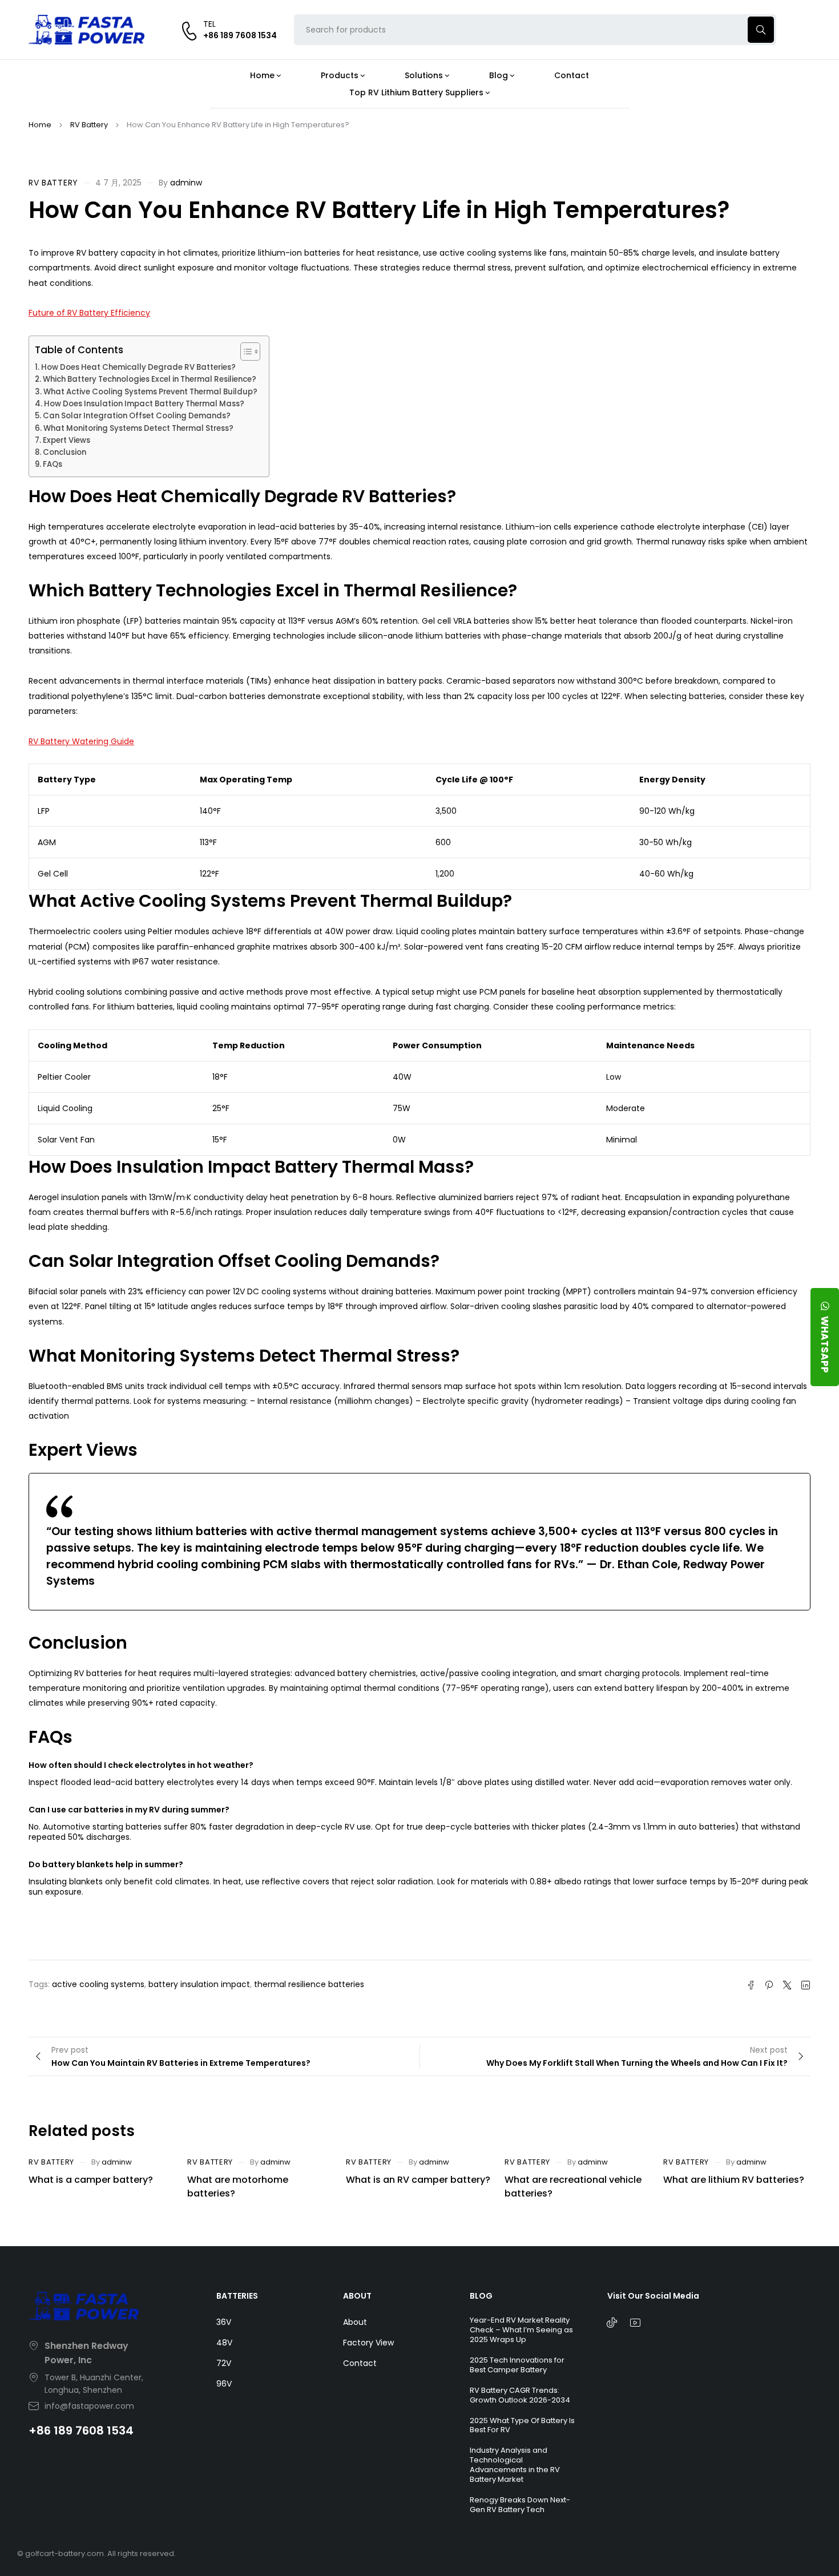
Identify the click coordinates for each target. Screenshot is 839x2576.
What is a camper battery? (91, 2180)
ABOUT (357, 2296)
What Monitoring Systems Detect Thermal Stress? (138, 428)
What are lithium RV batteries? (734, 2180)
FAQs (53, 464)
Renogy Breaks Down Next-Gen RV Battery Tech (520, 2505)
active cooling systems (98, 1984)
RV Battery (89, 125)
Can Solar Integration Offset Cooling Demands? (137, 416)
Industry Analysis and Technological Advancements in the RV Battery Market (515, 2465)
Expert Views (66, 440)
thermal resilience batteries (309, 1984)
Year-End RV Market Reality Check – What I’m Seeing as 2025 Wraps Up (521, 2330)
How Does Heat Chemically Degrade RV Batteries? (138, 367)
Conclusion (64, 452)
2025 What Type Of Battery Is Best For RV (522, 2425)
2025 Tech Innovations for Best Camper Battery (517, 2365)
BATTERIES (237, 2296)
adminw (186, 183)
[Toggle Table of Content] (245, 352)
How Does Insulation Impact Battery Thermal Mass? (144, 404)
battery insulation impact (199, 1984)
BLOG (481, 2296)
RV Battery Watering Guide (81, 741)
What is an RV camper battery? (418, 2180)
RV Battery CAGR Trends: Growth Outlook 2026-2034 (520, 2395)
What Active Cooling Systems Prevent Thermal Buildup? (150, 392)
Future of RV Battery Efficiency (89, 313)
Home (40, 125)
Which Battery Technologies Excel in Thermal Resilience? (150, 379)
